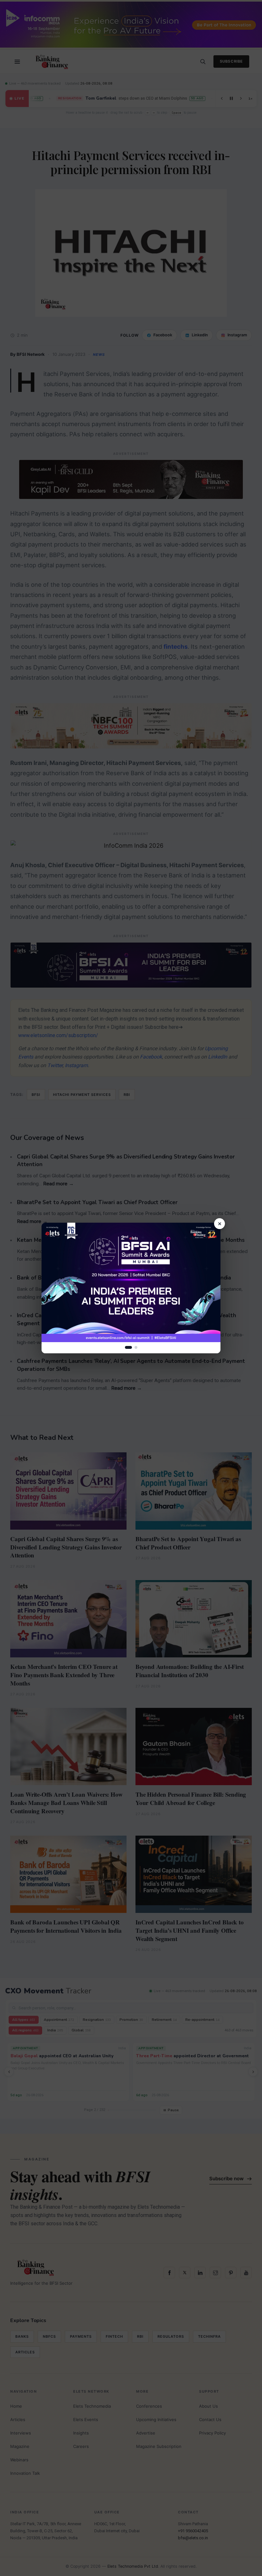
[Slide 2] (136, 1347)
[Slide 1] (128, 1347)
